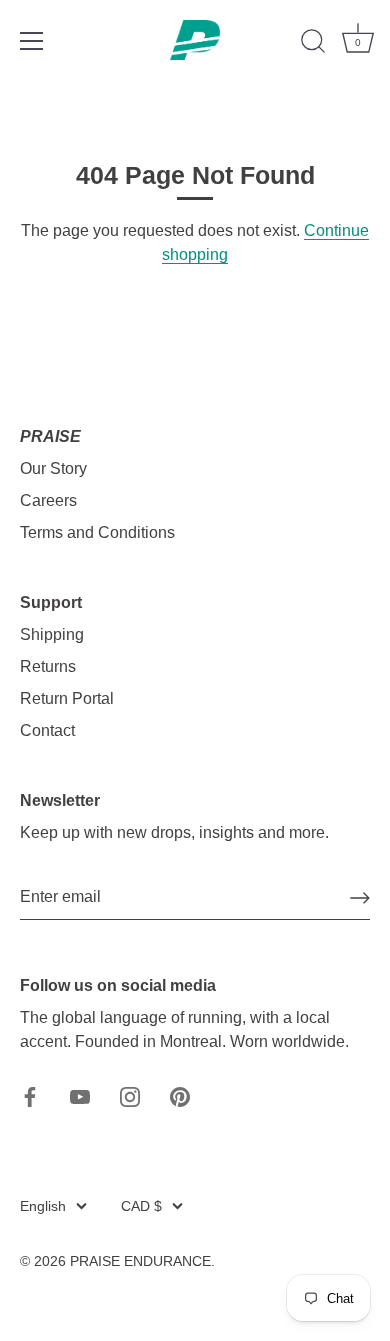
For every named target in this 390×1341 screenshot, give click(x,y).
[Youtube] (80, 1095)
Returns (48, 666)
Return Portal (67, 698)
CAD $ (141, 1206)
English (43, 1206)
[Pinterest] (180, 1095)
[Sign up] (360, 898)
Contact (47, 730)
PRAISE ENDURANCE (140, 1261)
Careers (48, 500)
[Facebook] (30, 1095)
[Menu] (32, 41)
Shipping (52, 634)
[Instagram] (130, 1095)
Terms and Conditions (97, 532)
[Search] (313, 44)
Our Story (53, 468)
